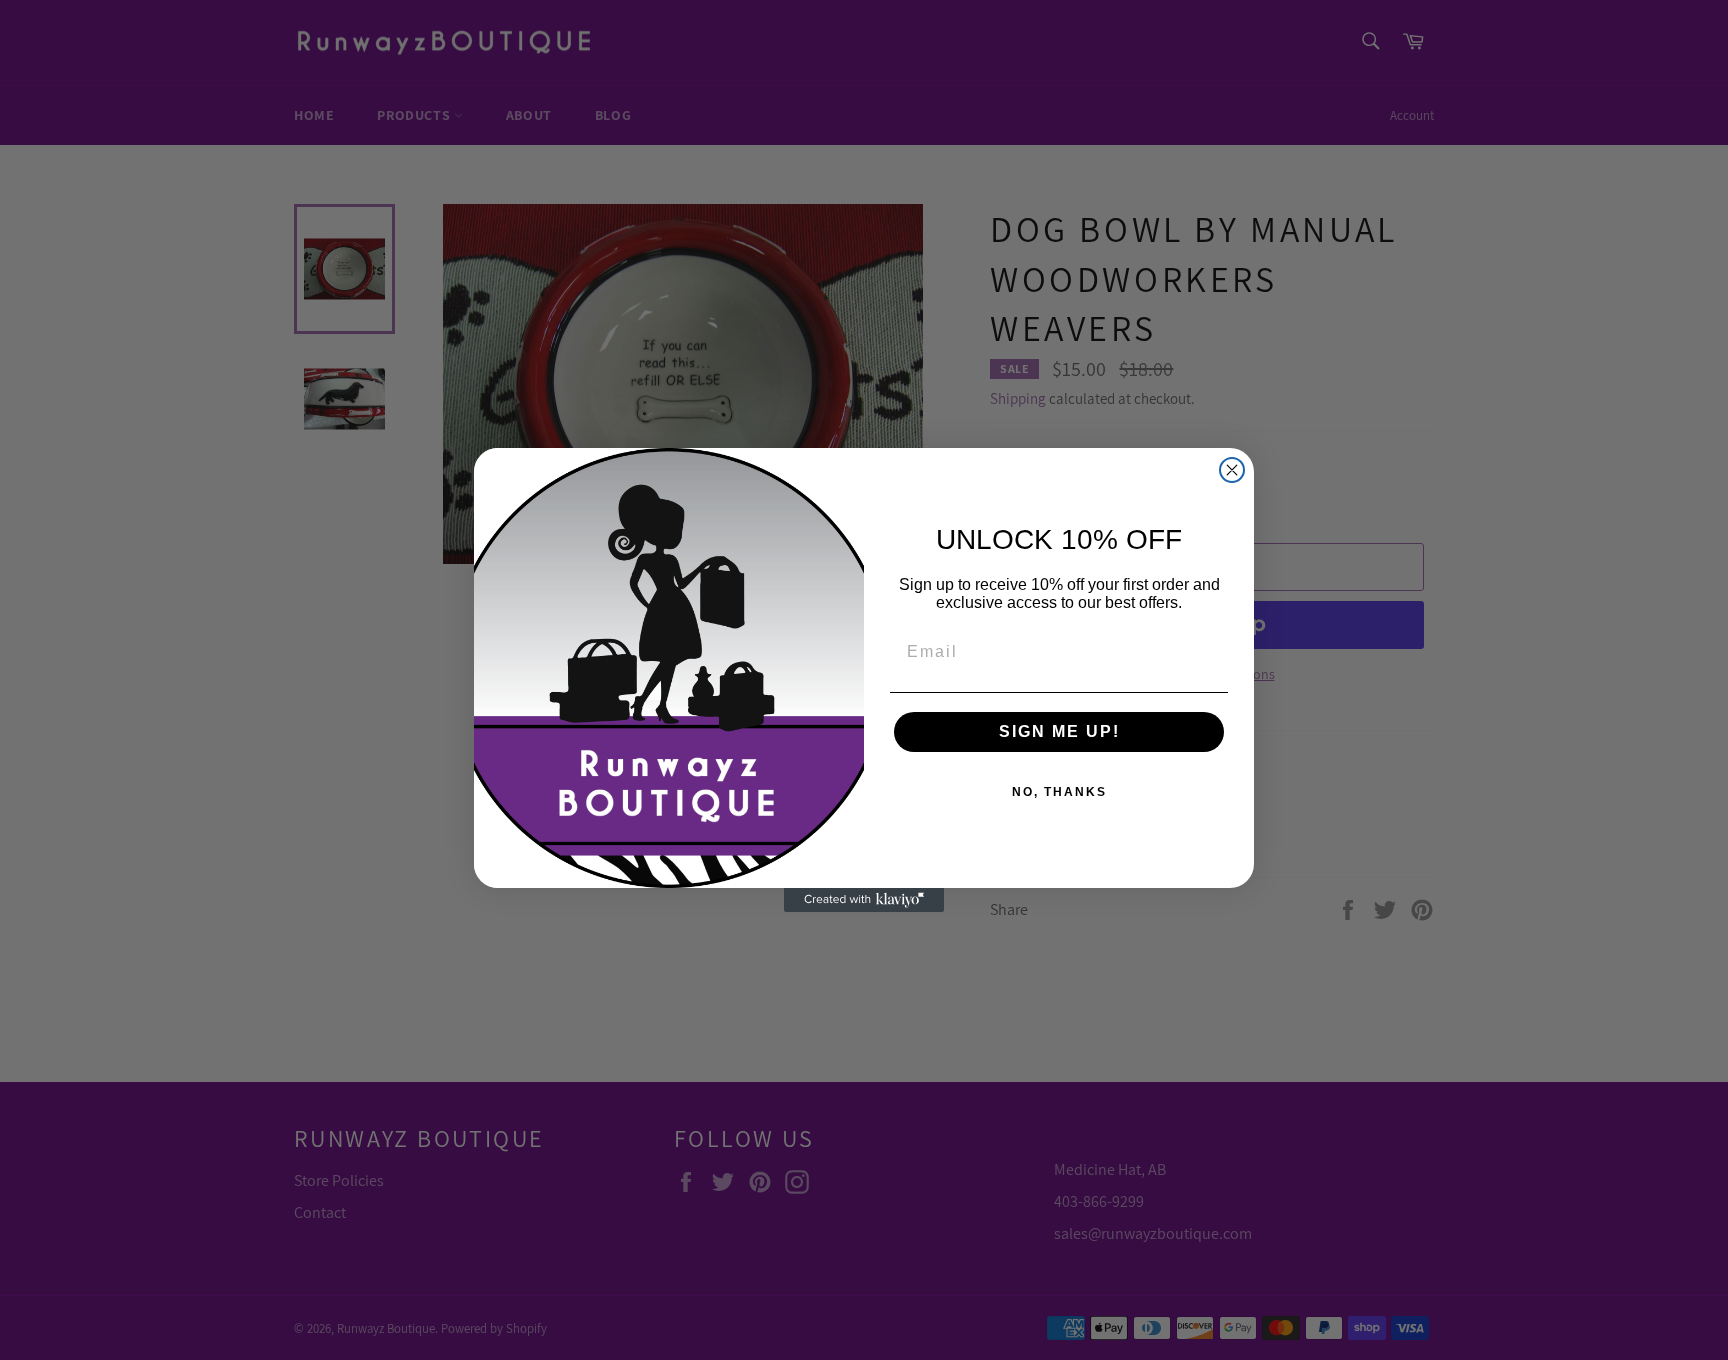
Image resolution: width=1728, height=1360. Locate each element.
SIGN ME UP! (1059, 731)
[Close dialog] (1232, 470)
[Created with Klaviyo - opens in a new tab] (864, 900)
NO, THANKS (1059, 792)
